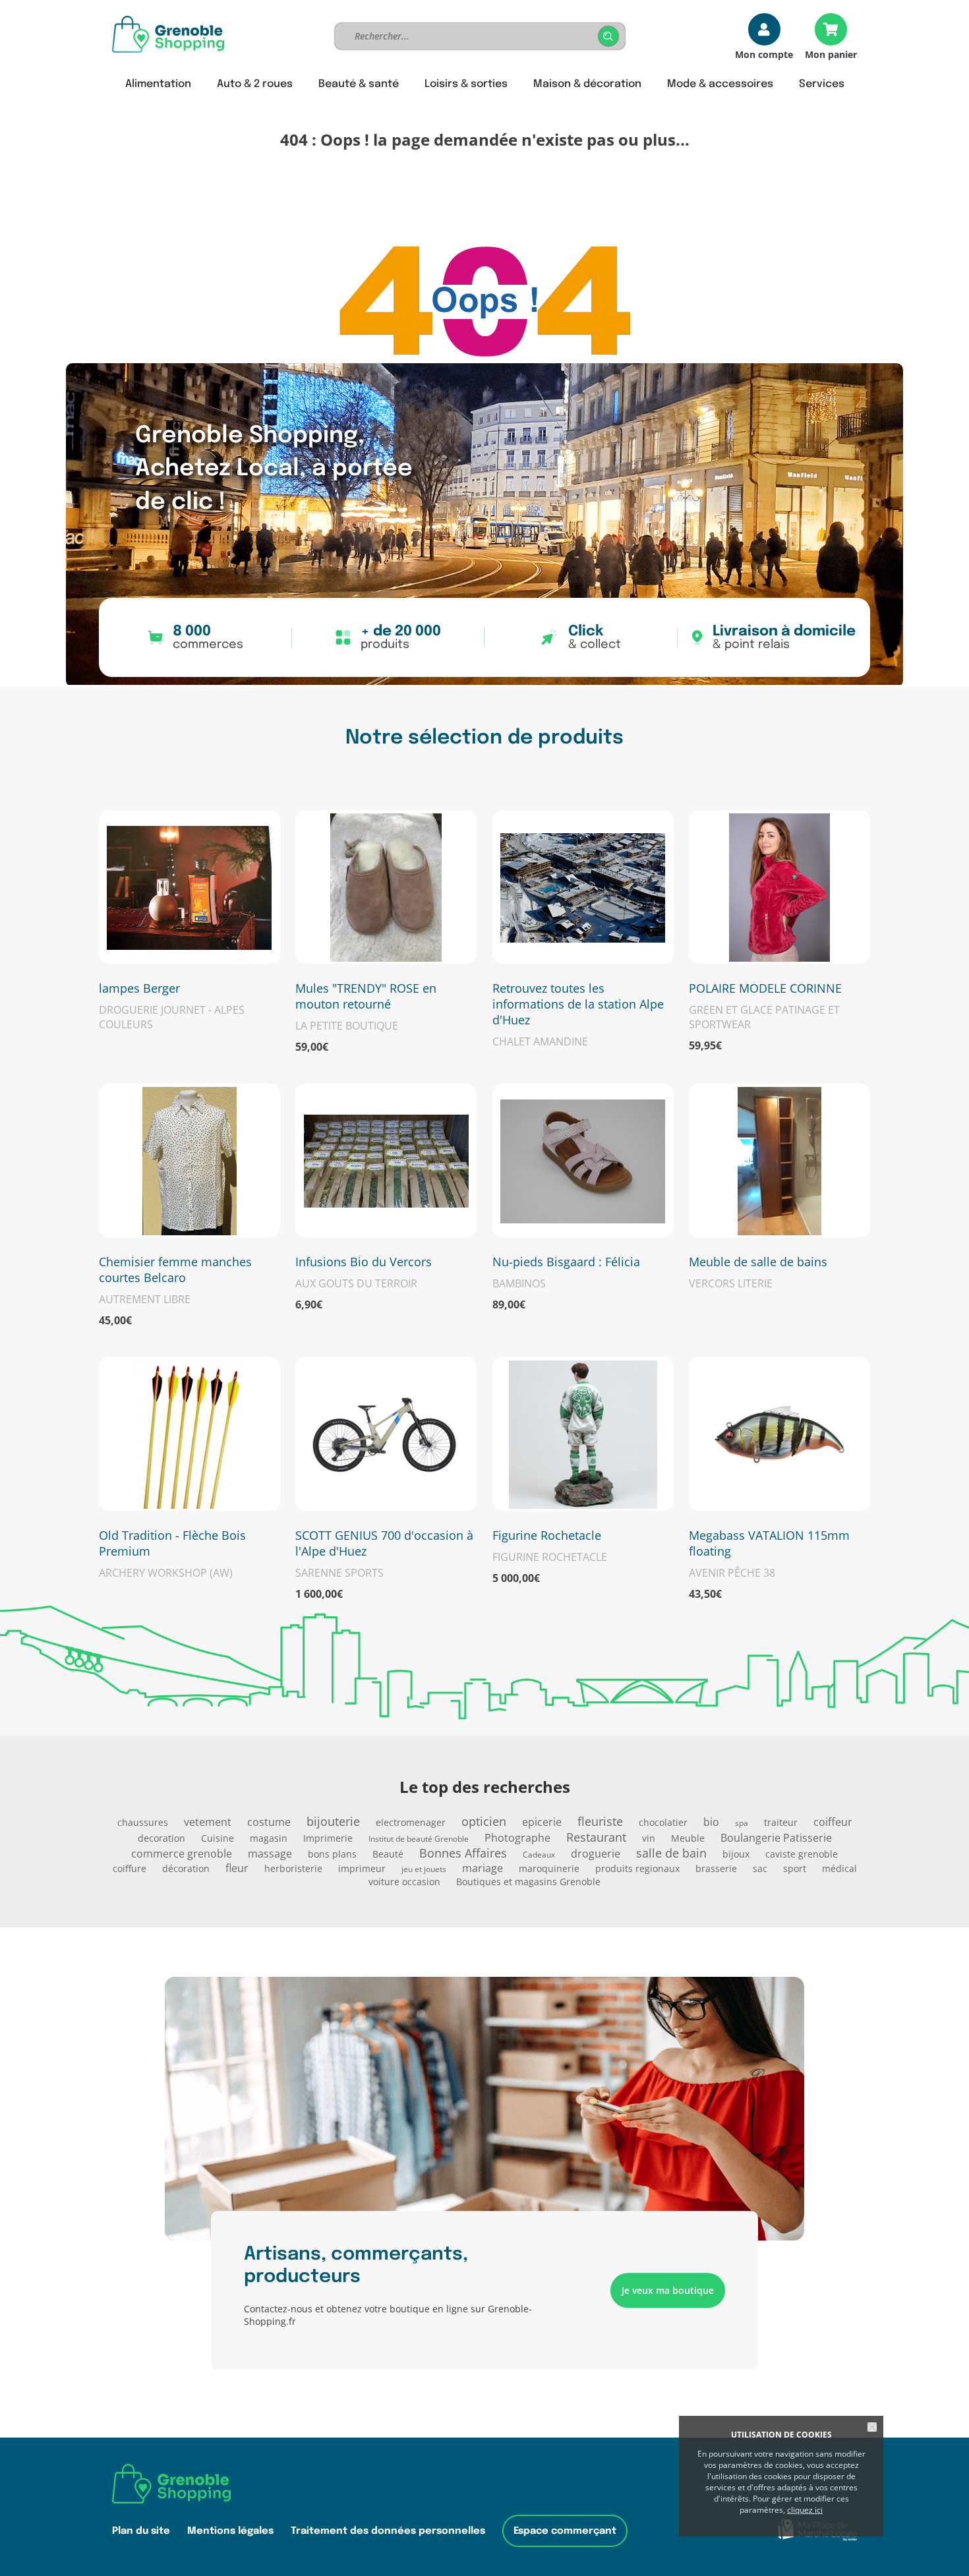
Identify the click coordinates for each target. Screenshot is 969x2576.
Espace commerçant (565, 2531)
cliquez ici (805, 2510)
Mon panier (831, 54)
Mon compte (764, 54)
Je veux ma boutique (668, 2290)
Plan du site (141, 2531)
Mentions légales (230, 2531)
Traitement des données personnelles (388, 2531)
